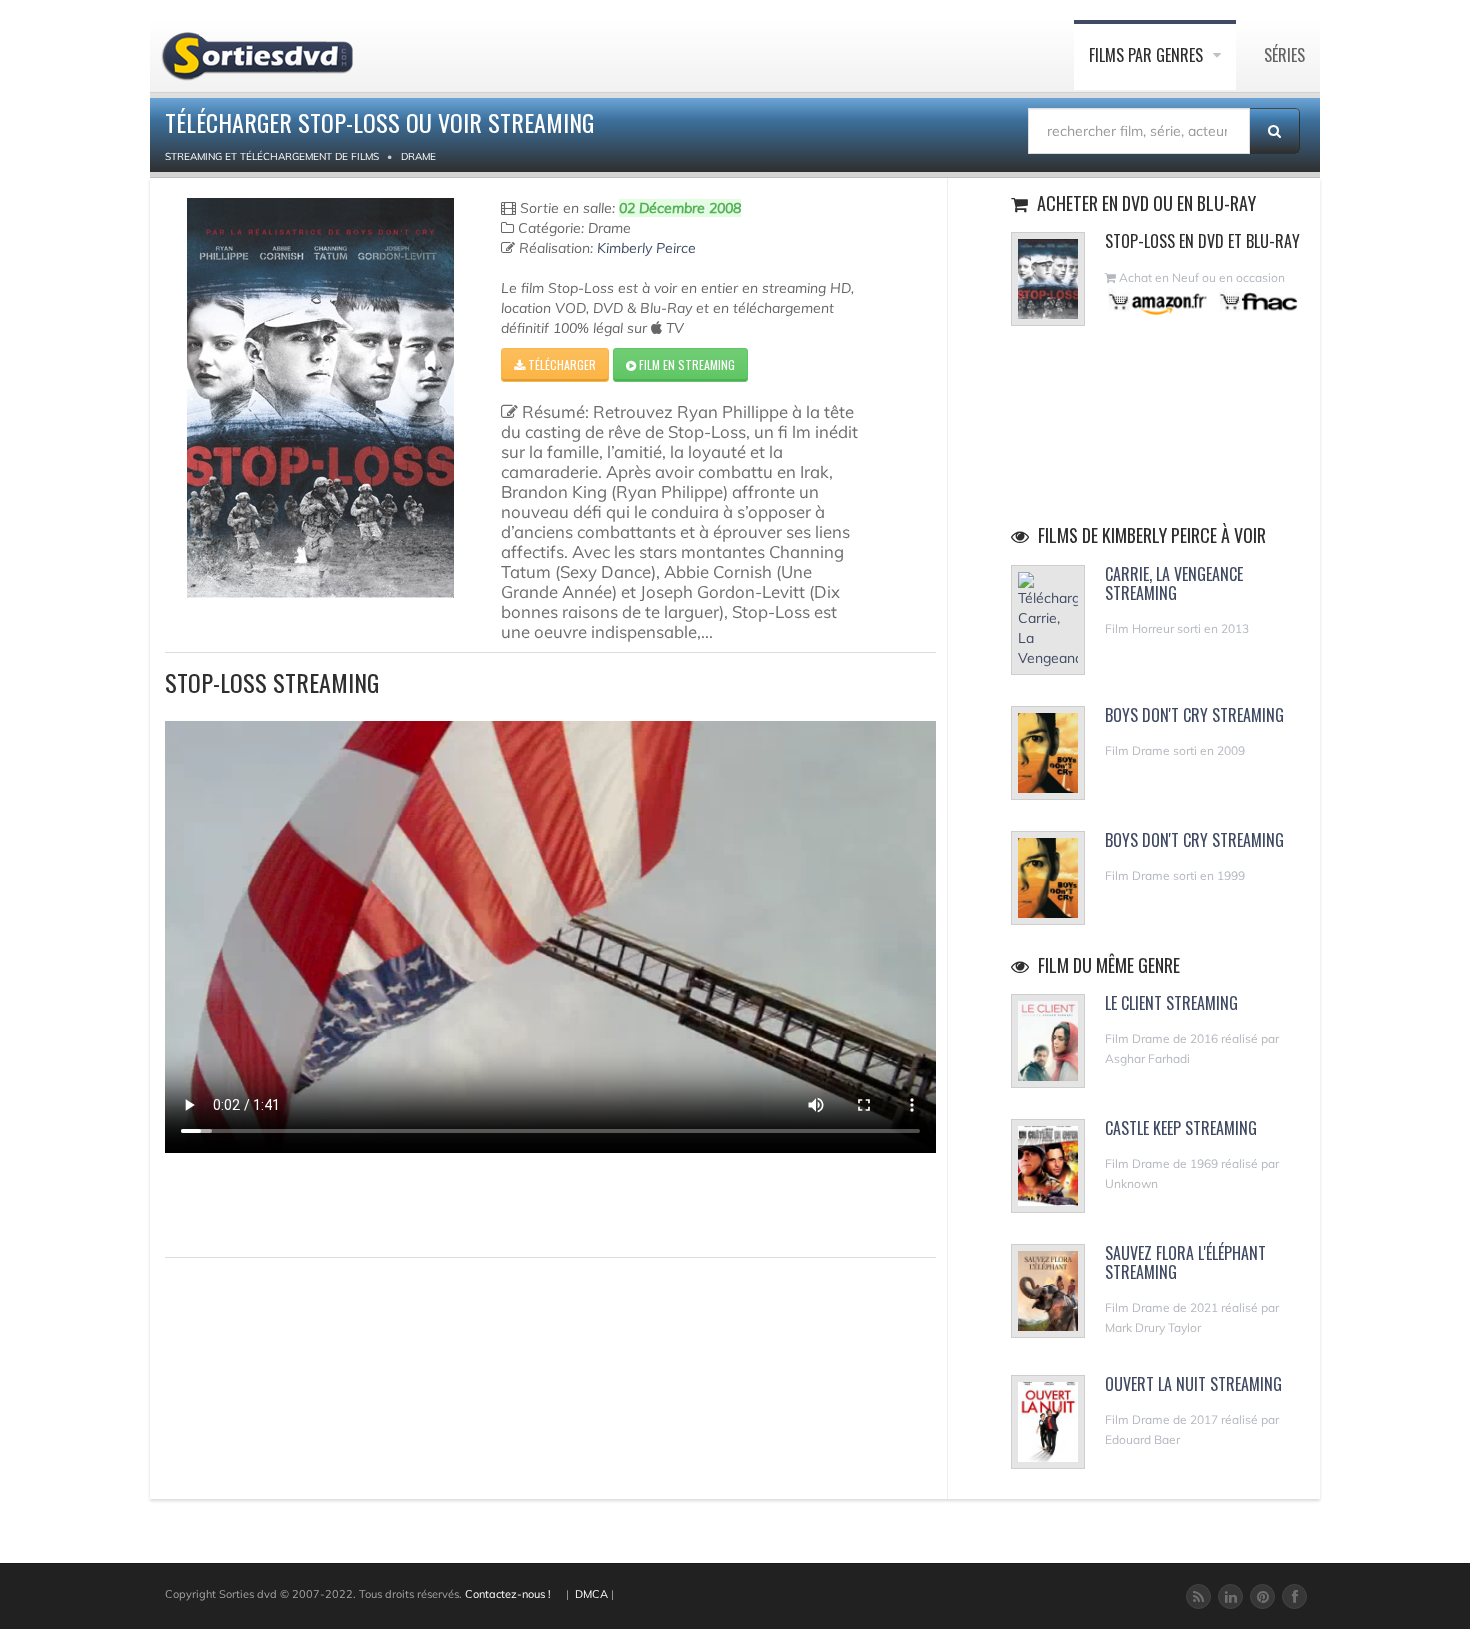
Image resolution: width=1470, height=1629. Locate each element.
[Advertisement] (282, 1202)
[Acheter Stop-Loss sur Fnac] (1257, 301)
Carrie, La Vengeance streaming (1174, 583)
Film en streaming (685, 364)
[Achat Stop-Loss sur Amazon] (1158, 301)
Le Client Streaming (1171, 1003)
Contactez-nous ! (508, 1594)
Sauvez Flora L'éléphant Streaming (1185, 1262)
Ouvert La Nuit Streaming (1193, 1384)
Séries (1284, 55)
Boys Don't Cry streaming (1194, 715)
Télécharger (560, 364)
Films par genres (1148, 55)
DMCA (591, 1594)
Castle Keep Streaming (1181, 1128)
